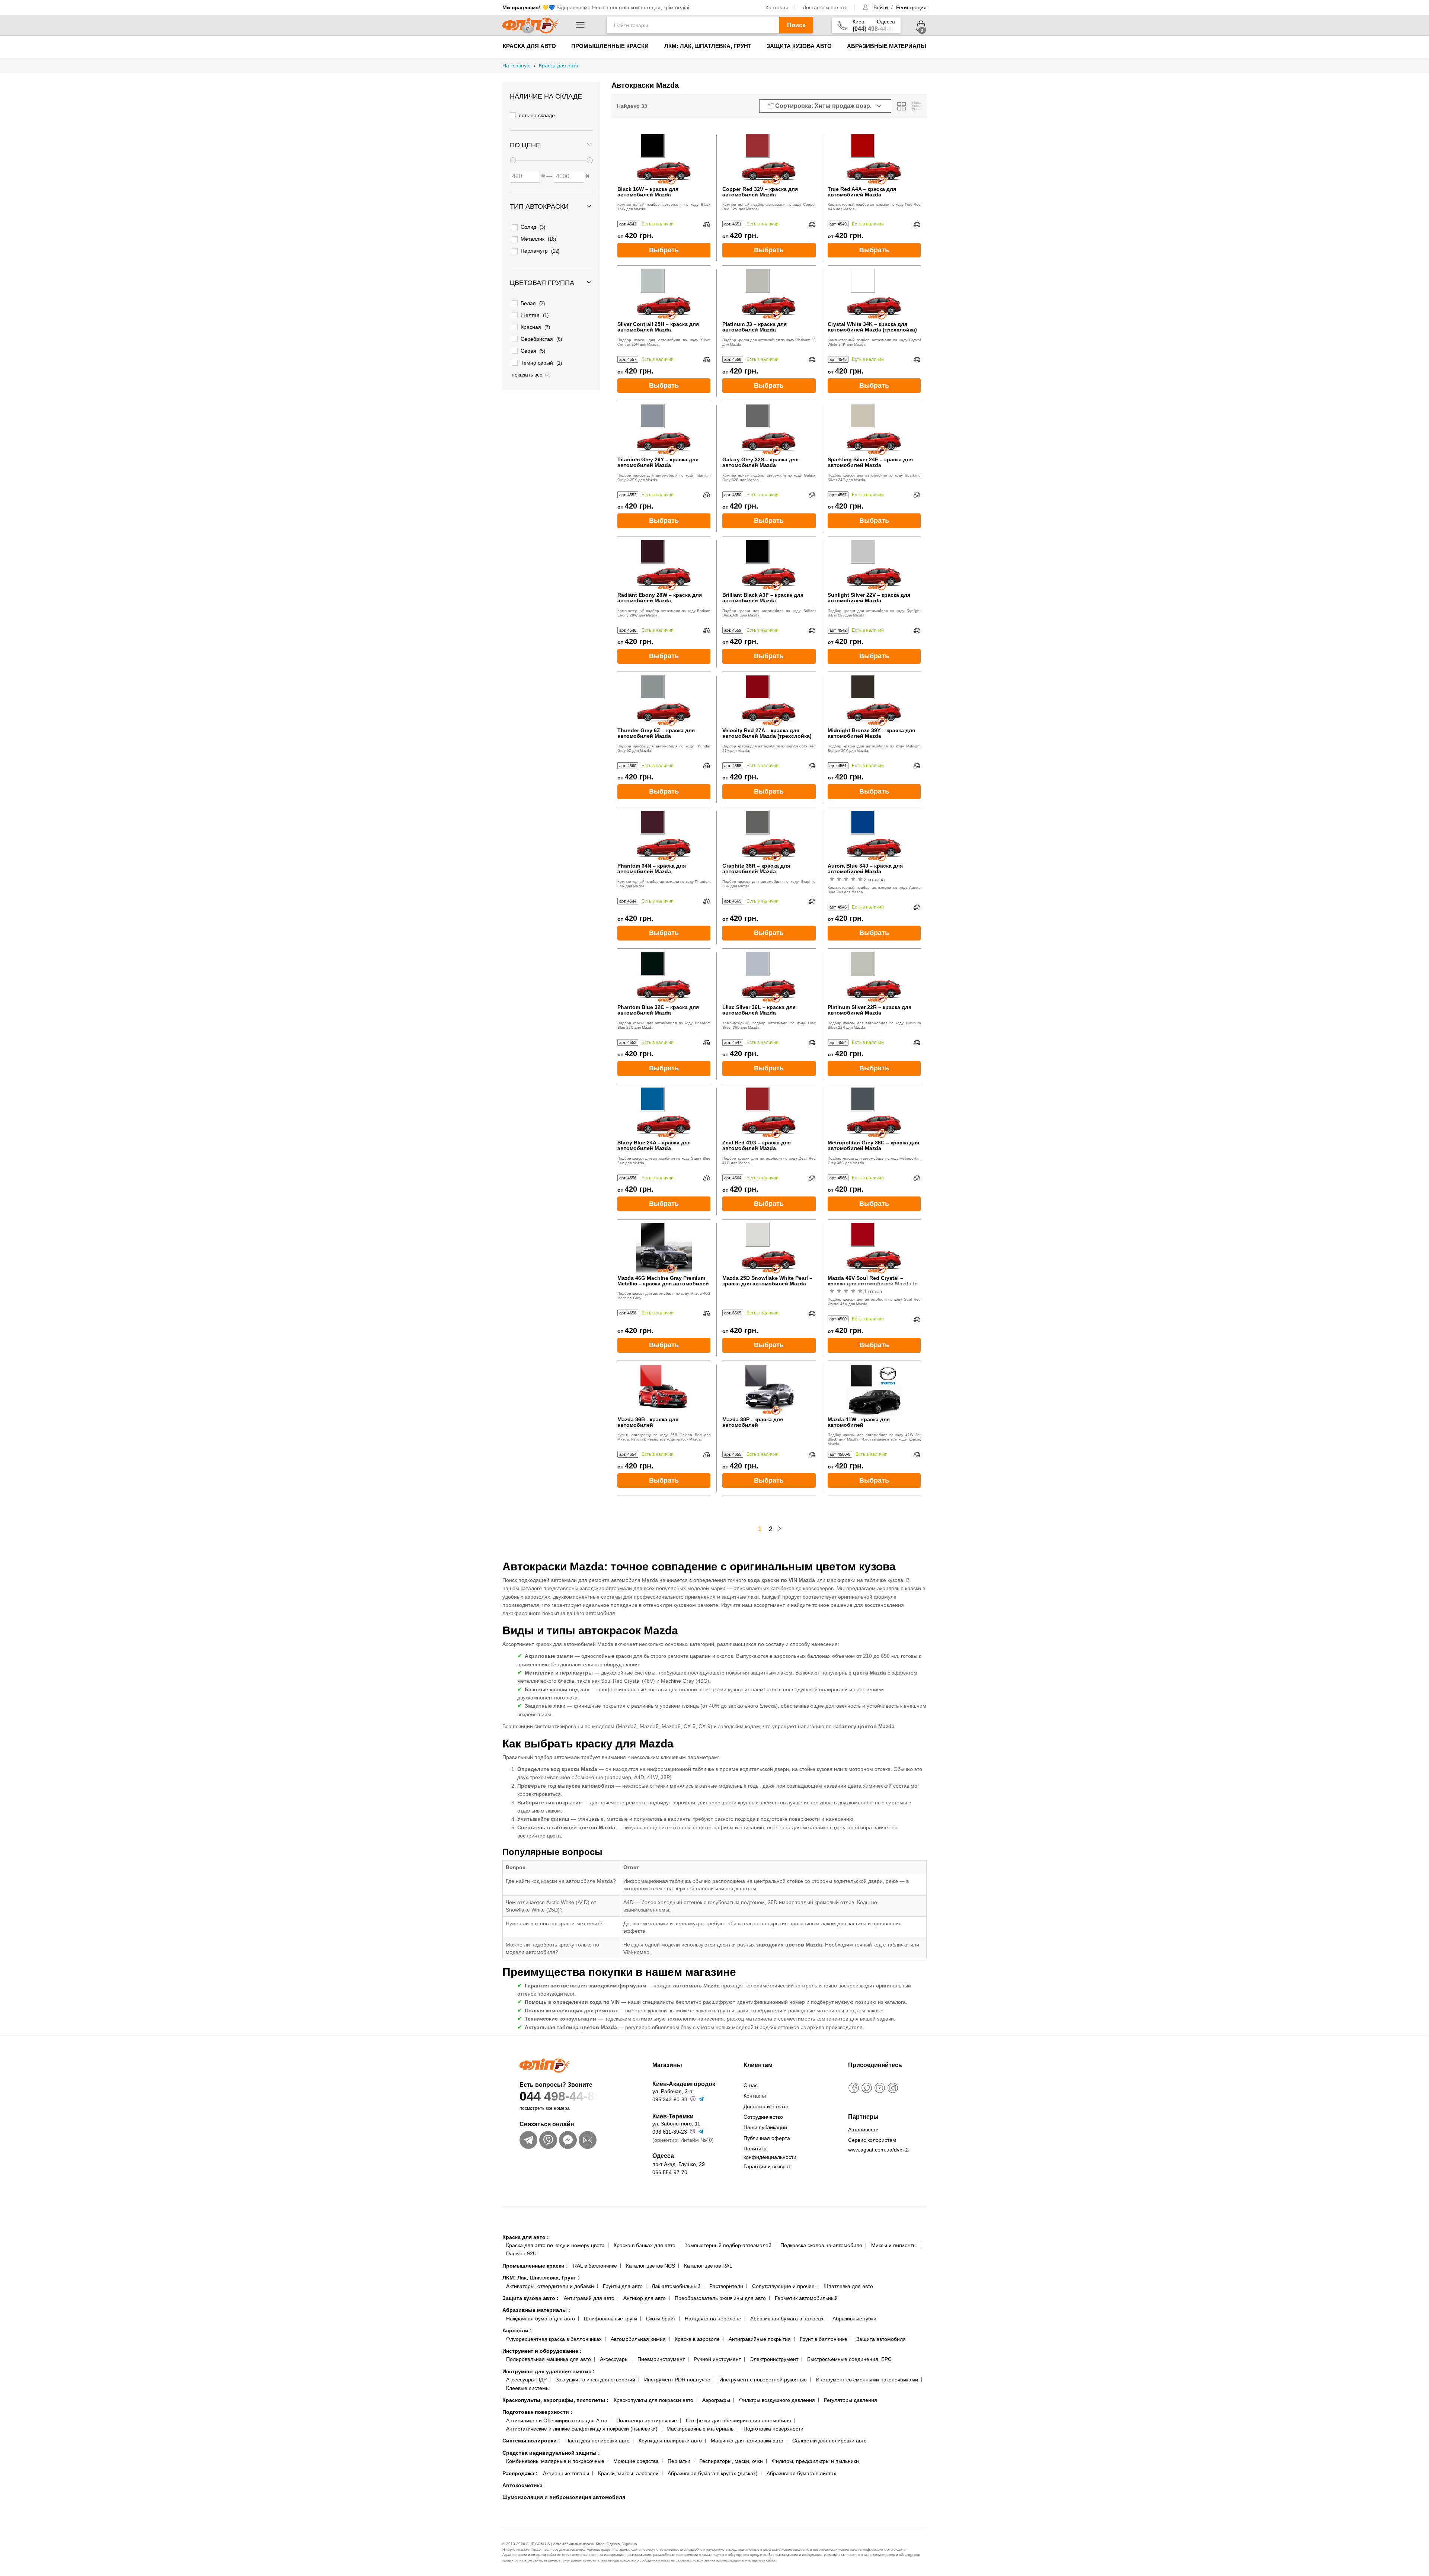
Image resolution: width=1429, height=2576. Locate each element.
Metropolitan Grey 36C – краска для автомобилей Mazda (873, 1146)
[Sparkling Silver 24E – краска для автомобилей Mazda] (874, 429)
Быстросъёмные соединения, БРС (849, 2359)
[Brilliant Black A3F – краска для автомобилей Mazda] (769, 564)
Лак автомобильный (676, 2286)
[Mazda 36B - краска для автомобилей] (664, 1389)
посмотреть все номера (545, 2108)
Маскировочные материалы (701, 2429)
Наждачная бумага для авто (541, 2319)
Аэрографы (716, 2400)
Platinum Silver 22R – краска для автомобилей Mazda (869, 1010)
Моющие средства (636, 2461)
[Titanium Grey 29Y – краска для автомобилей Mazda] (664, 429)
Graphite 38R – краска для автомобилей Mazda (756, 869)
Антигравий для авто (589, 2298)
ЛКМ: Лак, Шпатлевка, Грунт (708, 46)
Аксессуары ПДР (526, 2380)
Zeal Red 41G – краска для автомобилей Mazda (757, 1146)
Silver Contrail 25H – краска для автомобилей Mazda (658, 327)
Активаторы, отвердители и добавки (550, 2286)
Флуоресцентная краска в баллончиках (554, 2339)
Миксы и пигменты (894, 2245)
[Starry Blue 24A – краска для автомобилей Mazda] (664, 1112)
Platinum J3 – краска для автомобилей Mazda (755, 327)
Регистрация (911, 7)
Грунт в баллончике (824, 2339)
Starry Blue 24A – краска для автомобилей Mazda (654, 1146)
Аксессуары (614, 2359)
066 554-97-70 (670, 2172)
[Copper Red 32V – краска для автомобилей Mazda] (769, 158)
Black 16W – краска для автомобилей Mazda (648, 192)
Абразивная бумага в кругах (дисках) (713, 2473)
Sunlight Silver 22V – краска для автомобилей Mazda (869, 598)
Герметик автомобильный (806, 2298)
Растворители (726, 2286)
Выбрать (664, 250)
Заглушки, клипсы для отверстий (595, 2380)
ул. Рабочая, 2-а (672, 2091)
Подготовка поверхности (537, 2412)
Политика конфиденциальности (770, 2153)
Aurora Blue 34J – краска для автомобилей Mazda (865, 869)
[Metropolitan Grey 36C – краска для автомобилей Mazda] (874, 1112)
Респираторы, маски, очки (731, 2461)
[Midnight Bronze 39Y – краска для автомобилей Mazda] (874, 700)
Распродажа (520, 2473)
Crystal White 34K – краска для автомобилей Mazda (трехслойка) (872, 327)
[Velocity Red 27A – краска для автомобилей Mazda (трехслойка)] (769, 700)
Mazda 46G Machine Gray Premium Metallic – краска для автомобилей (663, 1281)
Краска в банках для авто (645, 2245)
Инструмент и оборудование (542, 2351)
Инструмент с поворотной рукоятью (763, 2380)
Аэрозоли (517, 2330)
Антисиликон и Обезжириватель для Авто (557, 2420)
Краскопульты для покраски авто (653, 2400)
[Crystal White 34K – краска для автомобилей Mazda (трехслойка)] (874, 294)
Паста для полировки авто (597, 2441)
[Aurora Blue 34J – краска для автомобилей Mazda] (874, 835)
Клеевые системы (528, 2388)
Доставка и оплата (825, 7)
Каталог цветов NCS (650, 2266)
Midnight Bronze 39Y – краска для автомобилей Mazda (871, 733)
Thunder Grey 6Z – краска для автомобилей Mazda (656, 733)
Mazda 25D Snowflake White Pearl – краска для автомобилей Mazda (767, 1281)
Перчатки (679, 2461)
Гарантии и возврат (767, 2166)
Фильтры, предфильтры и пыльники (815, 2461)
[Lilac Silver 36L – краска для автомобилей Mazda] (769, 977)
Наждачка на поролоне (713, 2319)
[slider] (513, 160)
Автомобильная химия (638, 2339)
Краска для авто (529, 46)
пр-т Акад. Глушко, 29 (679, 2164)
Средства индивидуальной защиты (551, 2453)
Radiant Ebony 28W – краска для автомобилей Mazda (660, 598)
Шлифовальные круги (610, 2319)
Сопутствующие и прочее (783, 2286)
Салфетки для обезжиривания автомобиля (739, 2420)
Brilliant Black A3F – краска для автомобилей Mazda (763, 598)
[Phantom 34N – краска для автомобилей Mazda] (664, 835)
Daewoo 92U (521, 2253)
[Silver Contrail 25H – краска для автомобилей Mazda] (664, 294)
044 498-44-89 (561, 2096)
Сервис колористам (872, 2140)
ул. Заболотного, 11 (676, 2124)
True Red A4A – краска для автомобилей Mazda (862, 192)
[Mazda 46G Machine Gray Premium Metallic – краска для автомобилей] (664, 1247)
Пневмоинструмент (661, 2359)
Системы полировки (531, 2441)
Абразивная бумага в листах (801, 2473)
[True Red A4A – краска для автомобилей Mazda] (874, 158)
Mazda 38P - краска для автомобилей (753, 1422)
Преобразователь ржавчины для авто (720, 2298)
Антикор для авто (645, 2298)
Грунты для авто (623, 2286)
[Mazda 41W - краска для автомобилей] (874, 1389)
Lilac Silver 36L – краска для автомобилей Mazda (759, 1010)
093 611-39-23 (670, 2132)
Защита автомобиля (881, 2339)
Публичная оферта (767, 2138)
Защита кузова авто (799, 46)
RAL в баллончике (595, 2266)
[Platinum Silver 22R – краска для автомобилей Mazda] (874, 977)
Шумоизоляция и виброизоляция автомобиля (564, 2497)
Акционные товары (566, 2473)
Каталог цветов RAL (708, 2266)
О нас (751, 2085)
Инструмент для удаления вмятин (549, 2371)
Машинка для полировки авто (747, 2441)
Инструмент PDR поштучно (677, 2380)
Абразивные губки (854, 2319)
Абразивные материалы (887, 46)
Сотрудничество (763, 2117)
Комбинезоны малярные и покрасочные (555, 2461)
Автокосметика (522, 2485)
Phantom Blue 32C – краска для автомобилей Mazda (658, 1010)
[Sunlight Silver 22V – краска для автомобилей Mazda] (874, 564)
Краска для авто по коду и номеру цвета (555, 2245)
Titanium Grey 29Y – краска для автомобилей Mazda (658, 462)
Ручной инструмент (717, 2359)
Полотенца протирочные (647, 2420)
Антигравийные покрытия (760, 2339)
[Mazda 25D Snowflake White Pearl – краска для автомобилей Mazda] (769, 1247)
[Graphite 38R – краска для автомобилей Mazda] (769, 835)
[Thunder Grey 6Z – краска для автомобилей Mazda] (664, 700)
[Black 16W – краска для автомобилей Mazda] (664, 158)
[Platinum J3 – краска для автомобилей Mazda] (769, 294)
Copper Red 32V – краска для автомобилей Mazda (760, 192)
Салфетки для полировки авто (829, 2441)
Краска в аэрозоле (697, 2339)
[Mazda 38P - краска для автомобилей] (769, 1389)
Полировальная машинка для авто (549, 2359)
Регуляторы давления (851, 2400)
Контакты (777, 7)
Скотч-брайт (661, 2319)
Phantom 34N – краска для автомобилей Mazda (652, 869)
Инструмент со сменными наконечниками (867, 2380)
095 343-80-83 (670, 2099)
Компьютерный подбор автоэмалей (728, 2245)
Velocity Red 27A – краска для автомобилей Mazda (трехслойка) (767, 733)
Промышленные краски (610, 46)
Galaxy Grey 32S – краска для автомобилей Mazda (760, 462)
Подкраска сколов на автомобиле (821, 2245)
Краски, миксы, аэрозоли (628, 2473)
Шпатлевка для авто (848, 2286)
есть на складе (537, 115)
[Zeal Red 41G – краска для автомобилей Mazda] (769, 1112)
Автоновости (863, 2130)
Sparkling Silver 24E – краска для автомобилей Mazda (870, 462)
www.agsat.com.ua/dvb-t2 (878, 2150)
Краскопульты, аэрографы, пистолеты (555, 2400)
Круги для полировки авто (670, 2441)
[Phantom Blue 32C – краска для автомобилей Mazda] (664, 977)
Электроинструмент (774, 2359)
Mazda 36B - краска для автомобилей (648, 1422)
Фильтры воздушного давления (777, 2400)
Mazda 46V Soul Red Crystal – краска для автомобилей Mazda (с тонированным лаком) (873, 1281)
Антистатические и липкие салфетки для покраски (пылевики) (582, 2429)
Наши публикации (765, 2127)
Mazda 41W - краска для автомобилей (859, 1422)
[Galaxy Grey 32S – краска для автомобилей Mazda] (769, 429)
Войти (881, 7)
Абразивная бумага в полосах (787, 2319)
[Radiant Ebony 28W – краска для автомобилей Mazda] (664, 564)
